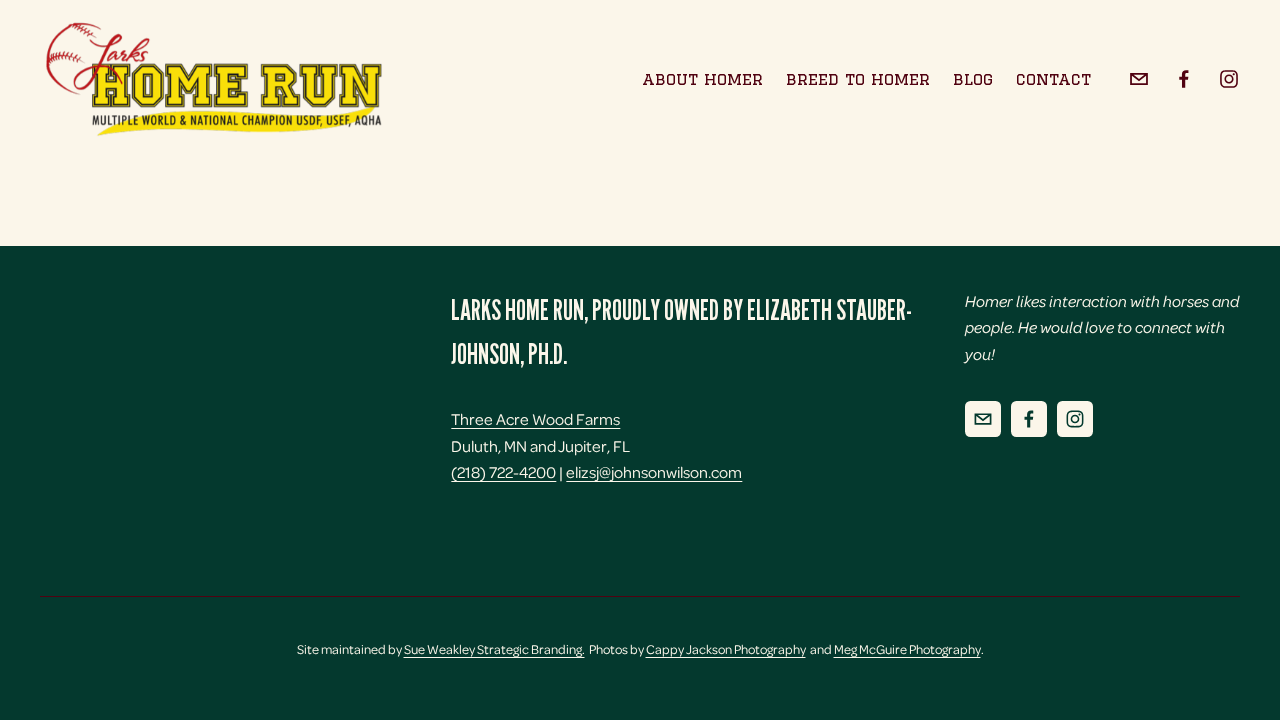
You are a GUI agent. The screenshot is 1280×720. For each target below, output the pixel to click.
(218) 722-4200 (503, 471)
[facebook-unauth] (1184, 79)
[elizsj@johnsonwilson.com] (1139, 79)
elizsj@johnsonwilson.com (654, 471)
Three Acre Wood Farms (535, 418)
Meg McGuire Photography (907, 649)
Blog (973, 78)
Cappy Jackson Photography (726, 649)
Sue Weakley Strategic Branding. (494, 649)
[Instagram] (1229, 79)
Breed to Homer (858, 78)
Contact (1053, 78)
